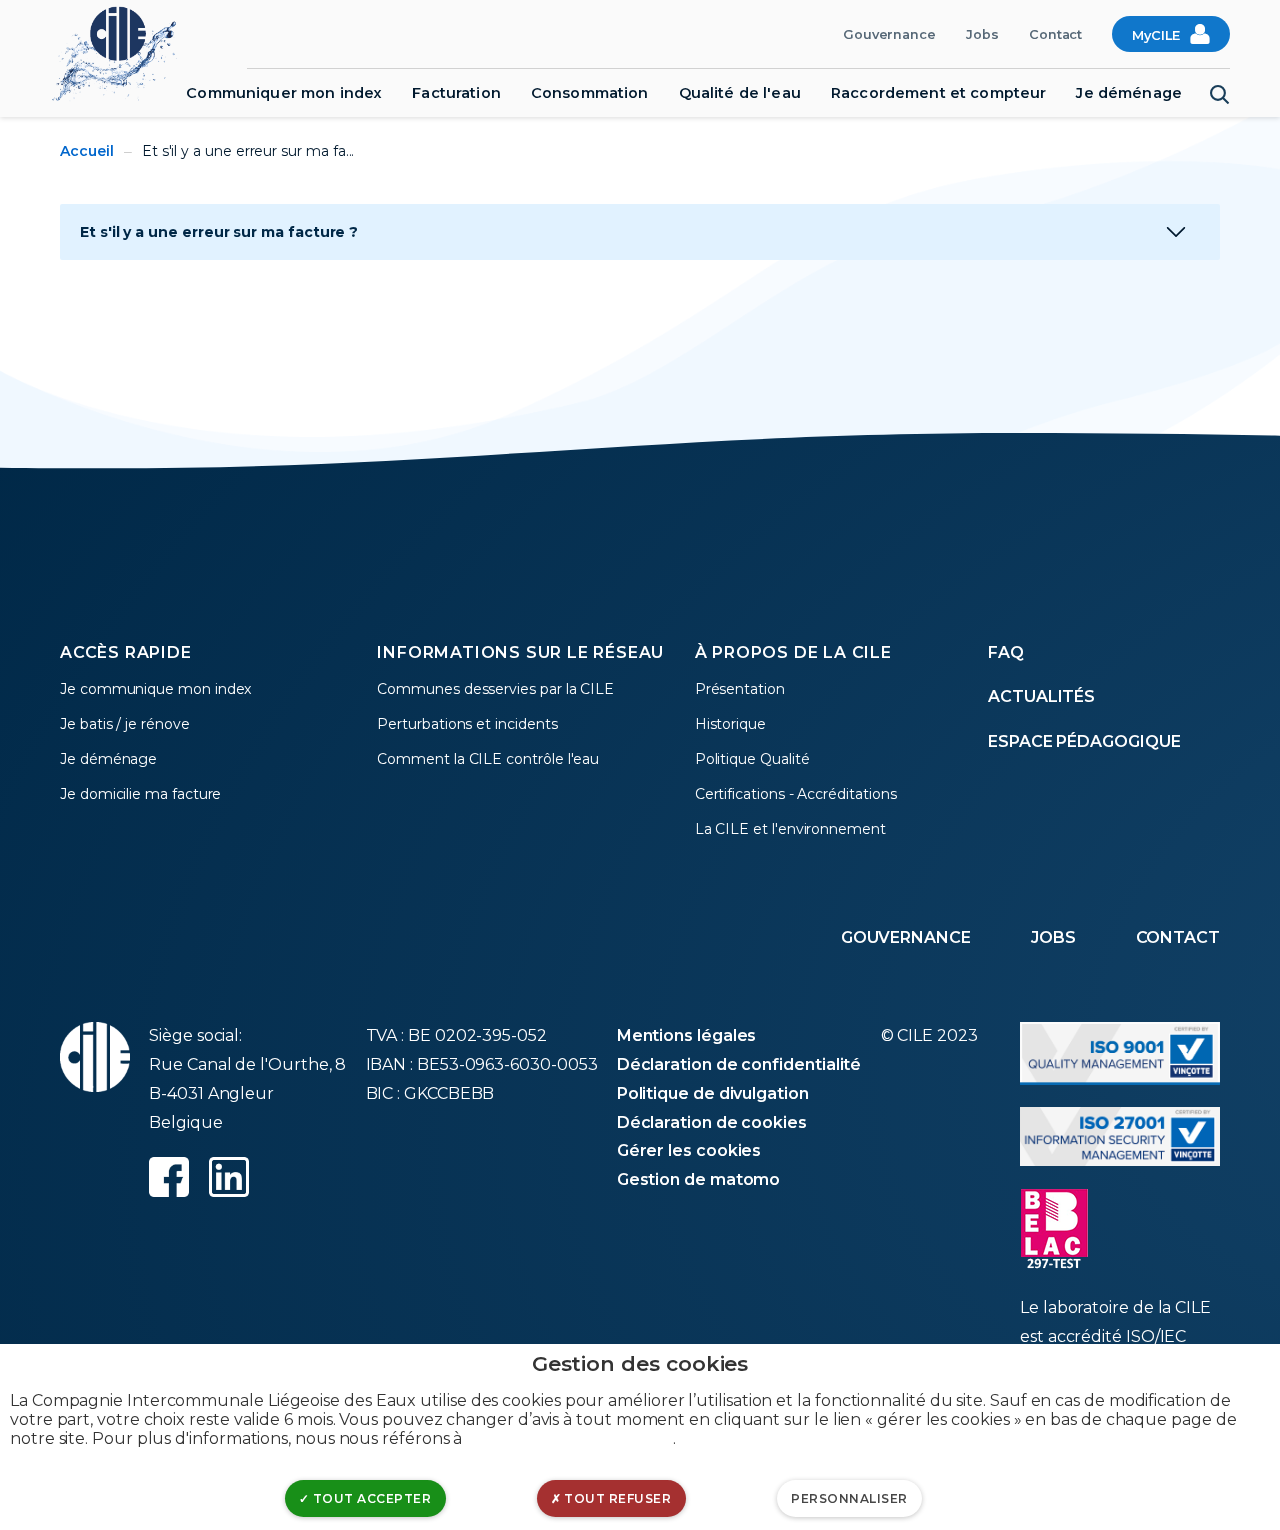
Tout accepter (370, 1498)
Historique (730, 724)
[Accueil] (124, 51)
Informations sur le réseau (520, 652)
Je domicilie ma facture (140, 794)
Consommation (590, 93)
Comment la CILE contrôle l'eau (488, 759)
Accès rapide (126, 652)
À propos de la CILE (793, 652)
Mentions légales (687, 1035)
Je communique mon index (155, 689)
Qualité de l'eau (740, 93)
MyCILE (1156, 35)
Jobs (982, 34)
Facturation (456, 93)
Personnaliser (849, 1498)
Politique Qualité (752, 759)
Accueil (87, 151)
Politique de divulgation (713, 1093)
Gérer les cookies (689, 1150)
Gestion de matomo (699, 1179)
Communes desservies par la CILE (495, 689)
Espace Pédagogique (1084, 741)
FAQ (1006, 652)
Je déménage (1129, 93)
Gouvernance (889, 34)
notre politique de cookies (569, 1438)
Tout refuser (616, 1498)
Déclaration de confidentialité (739, 1064)
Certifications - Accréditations (796, 794)
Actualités (1041, 696)
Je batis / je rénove (125, 724)
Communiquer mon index (284, 93)
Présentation (740, 689)
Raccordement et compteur (938, 93)
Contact (1056, 34)
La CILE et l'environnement (790, 829)
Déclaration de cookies (712, 1122)
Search (1220, 95)
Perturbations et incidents (467, 724)
